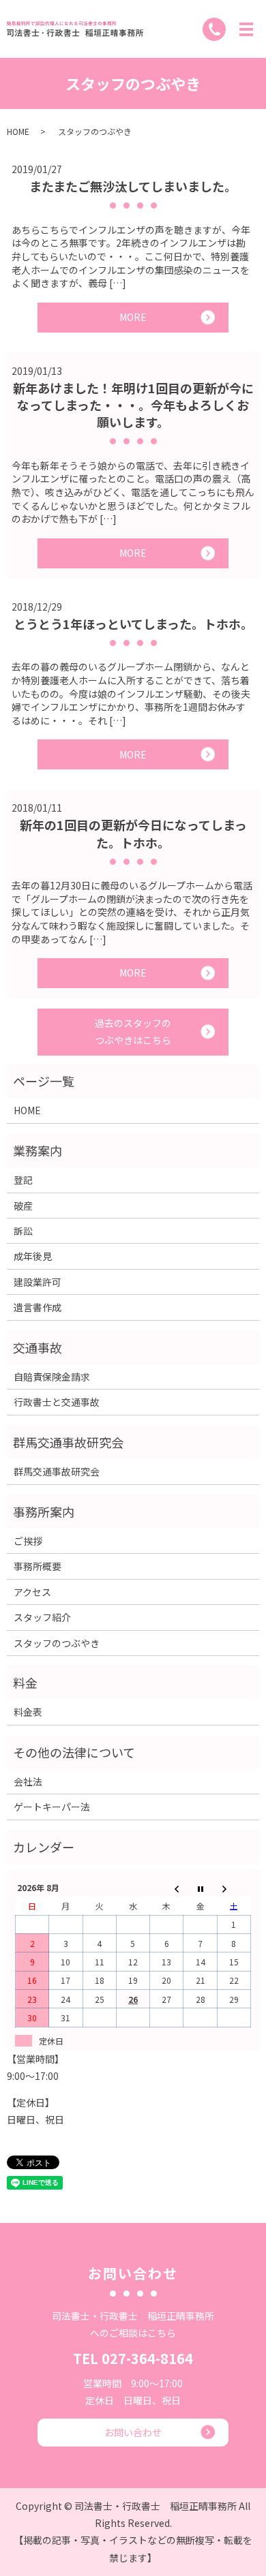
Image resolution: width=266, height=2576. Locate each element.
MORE (133, 317)
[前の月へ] (167, 1887)
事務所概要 (38, 1566)
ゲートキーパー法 (52, 1807)
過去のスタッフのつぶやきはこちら (133, 1031)
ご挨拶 (28, 1541)
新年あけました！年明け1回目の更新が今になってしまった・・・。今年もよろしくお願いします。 (133, 405)
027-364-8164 (147, 2358)
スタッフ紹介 (42, 1617)
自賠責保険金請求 (52, 1377)
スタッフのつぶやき (57, 1643)
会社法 (28, 1781)
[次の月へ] (234, 1887)
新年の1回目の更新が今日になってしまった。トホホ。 (133, 833)
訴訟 (23, 1231)
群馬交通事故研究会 (57, 1471)
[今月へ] (200, 1887)
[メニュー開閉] (246, 29)
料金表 (28, 1712)
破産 (23, 1206)
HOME (18, 131)
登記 (23, 1180)
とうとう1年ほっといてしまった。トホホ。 (133, 624)
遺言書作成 (38, 1307)
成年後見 (33, 1256)
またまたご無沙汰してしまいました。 (133, 186)
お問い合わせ (133, 2432)
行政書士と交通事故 (57, 1402)
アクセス (32, 1592)
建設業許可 (38, 1282)
